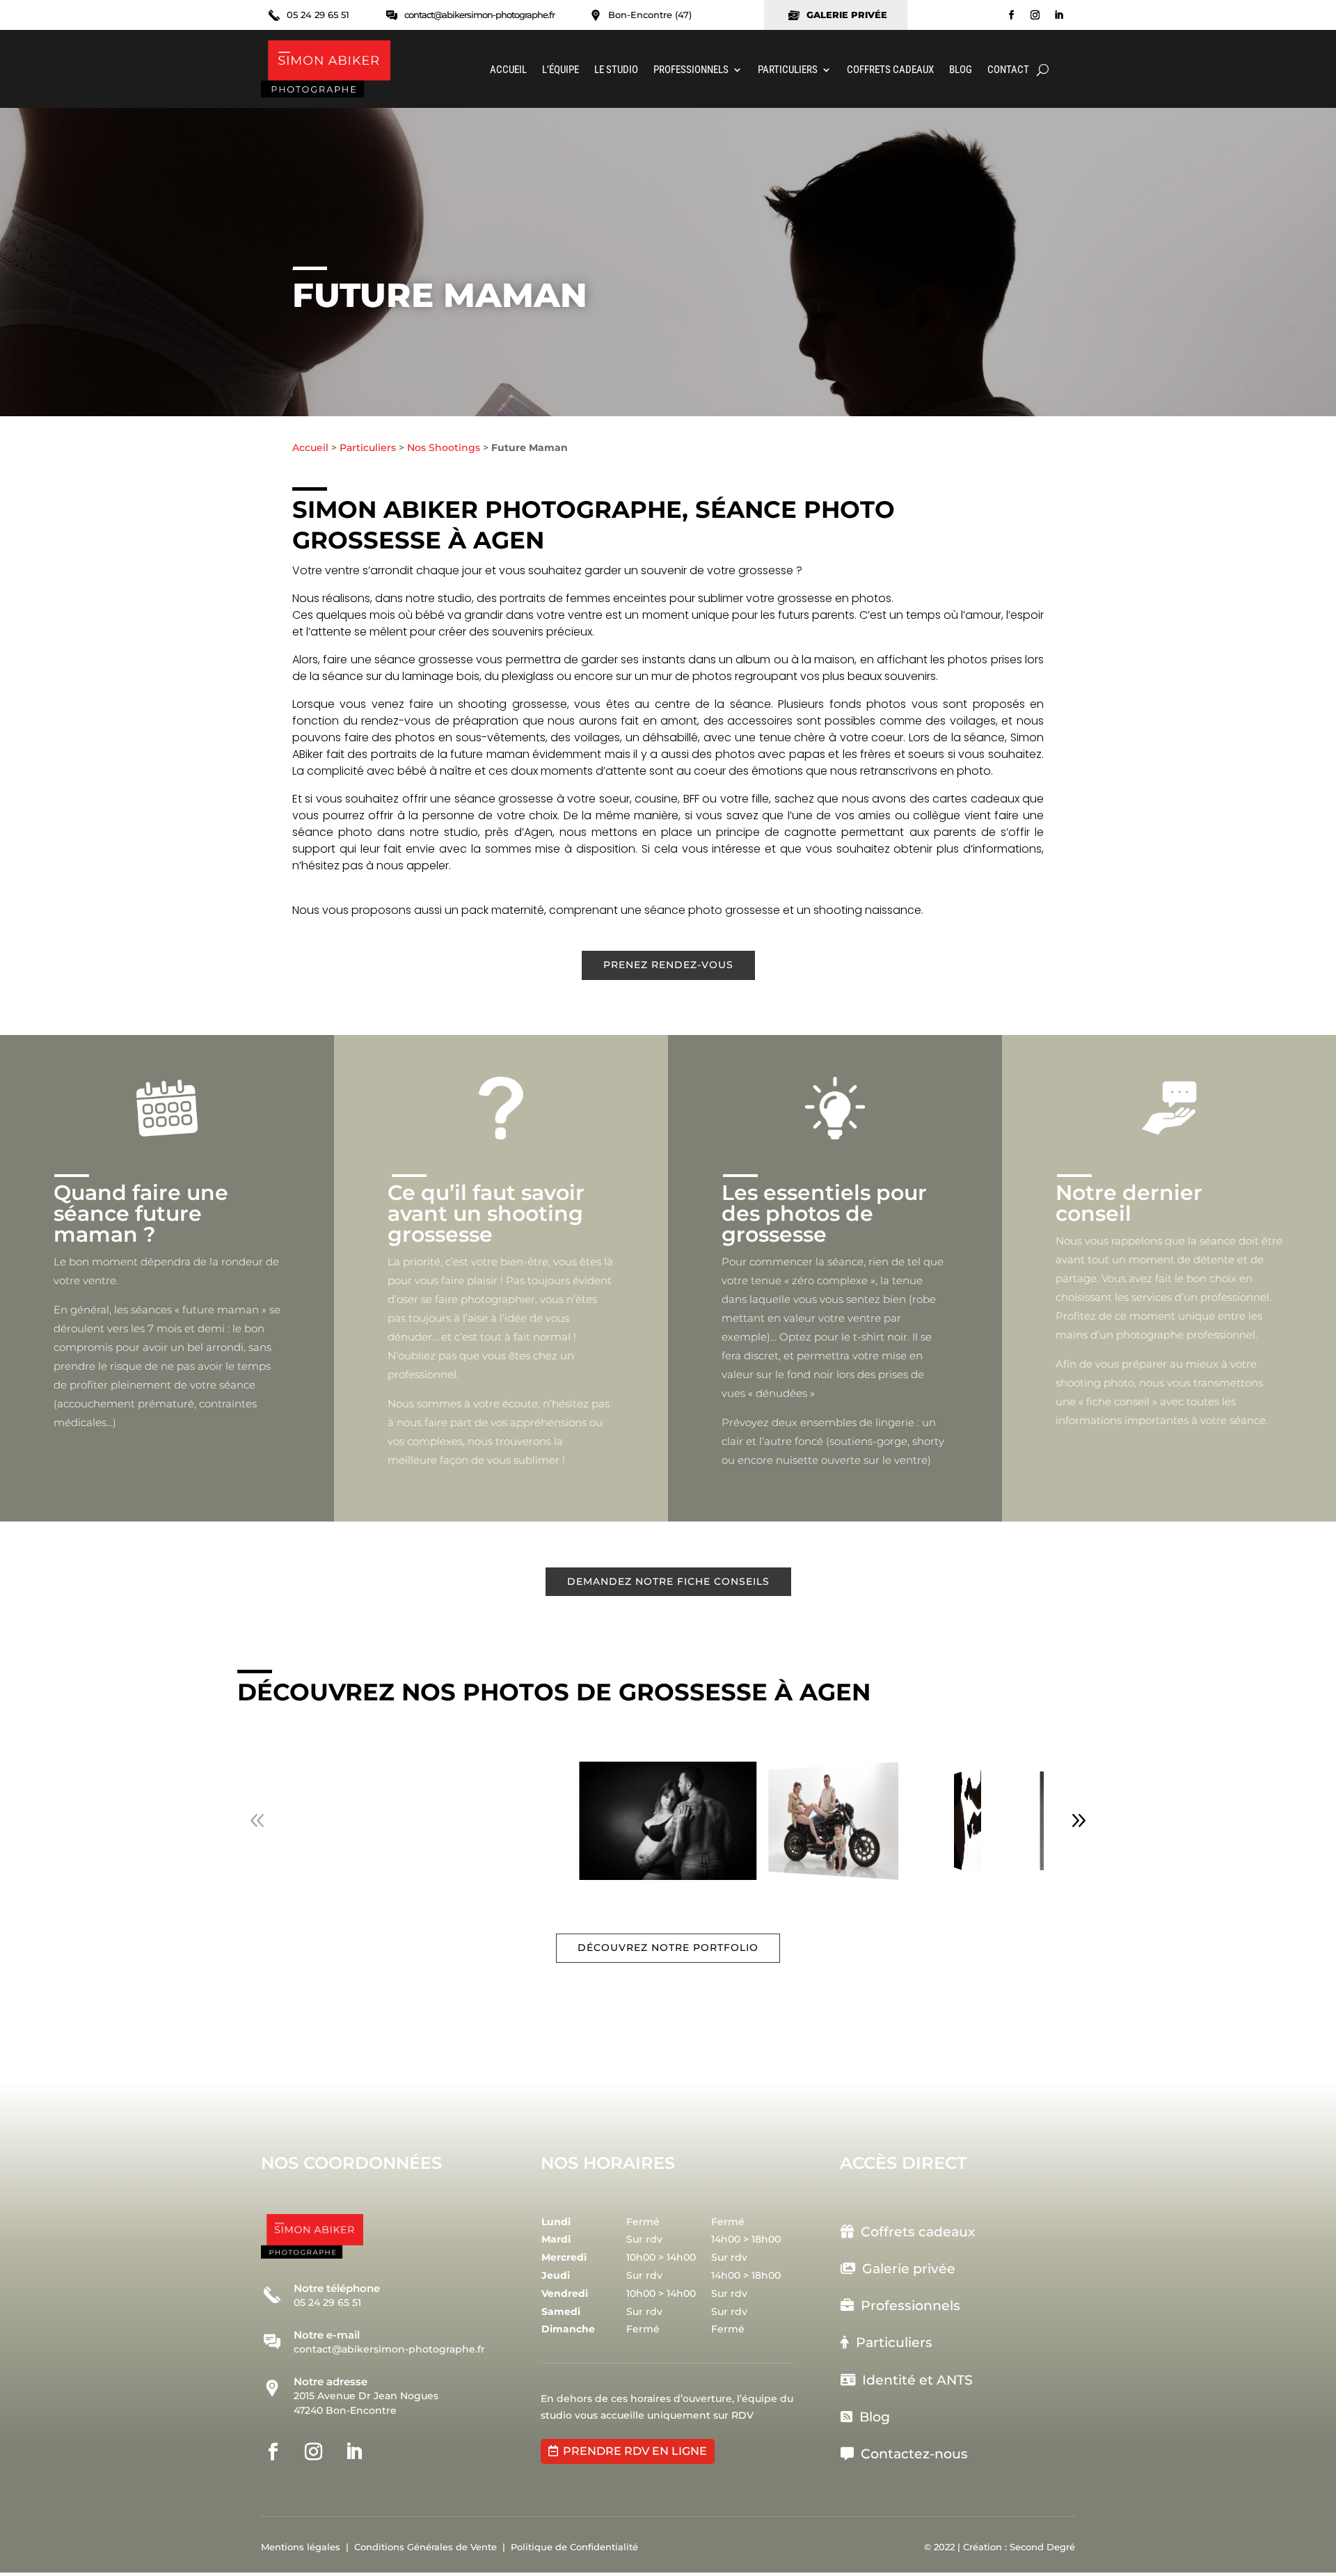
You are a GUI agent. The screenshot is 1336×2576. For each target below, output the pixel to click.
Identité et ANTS (914, 2380)
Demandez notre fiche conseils (668, 1581)
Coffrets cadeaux (890, 70)
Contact (1008, 70)
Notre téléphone (337, 2288)
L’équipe (560, 70)
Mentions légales (301, 2547)
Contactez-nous (911, 2454)
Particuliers (788, 70)
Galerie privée (909, 2269)
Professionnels (691, 70)
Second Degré (1042, 2547)
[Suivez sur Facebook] (1012, 15)
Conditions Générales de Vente (426, 2547)
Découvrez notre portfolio (668, 1947)
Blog (961, 70)
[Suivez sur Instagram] (1035, 15)
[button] (1079, 1821)
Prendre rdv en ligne (635, 2451)
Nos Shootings (444, 448)
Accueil (508, 70)
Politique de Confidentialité (574, 2547)
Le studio (616, 70)
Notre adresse (331, 2381)
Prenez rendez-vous (668, 965)
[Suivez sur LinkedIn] (1059, 15)
